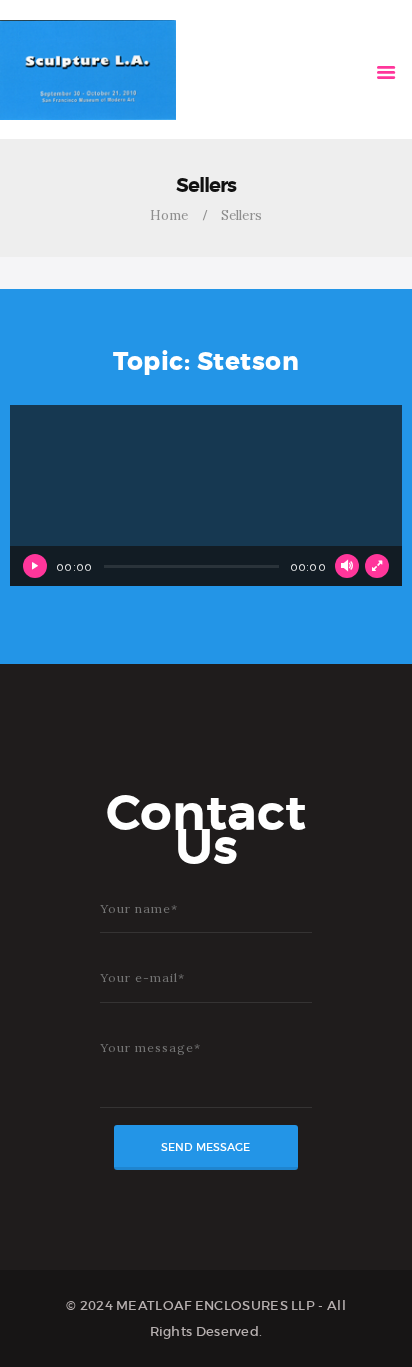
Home (169, 215)
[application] (206, 495)
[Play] (35, 566)
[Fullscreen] (377, 566)
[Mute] (347, 566)
